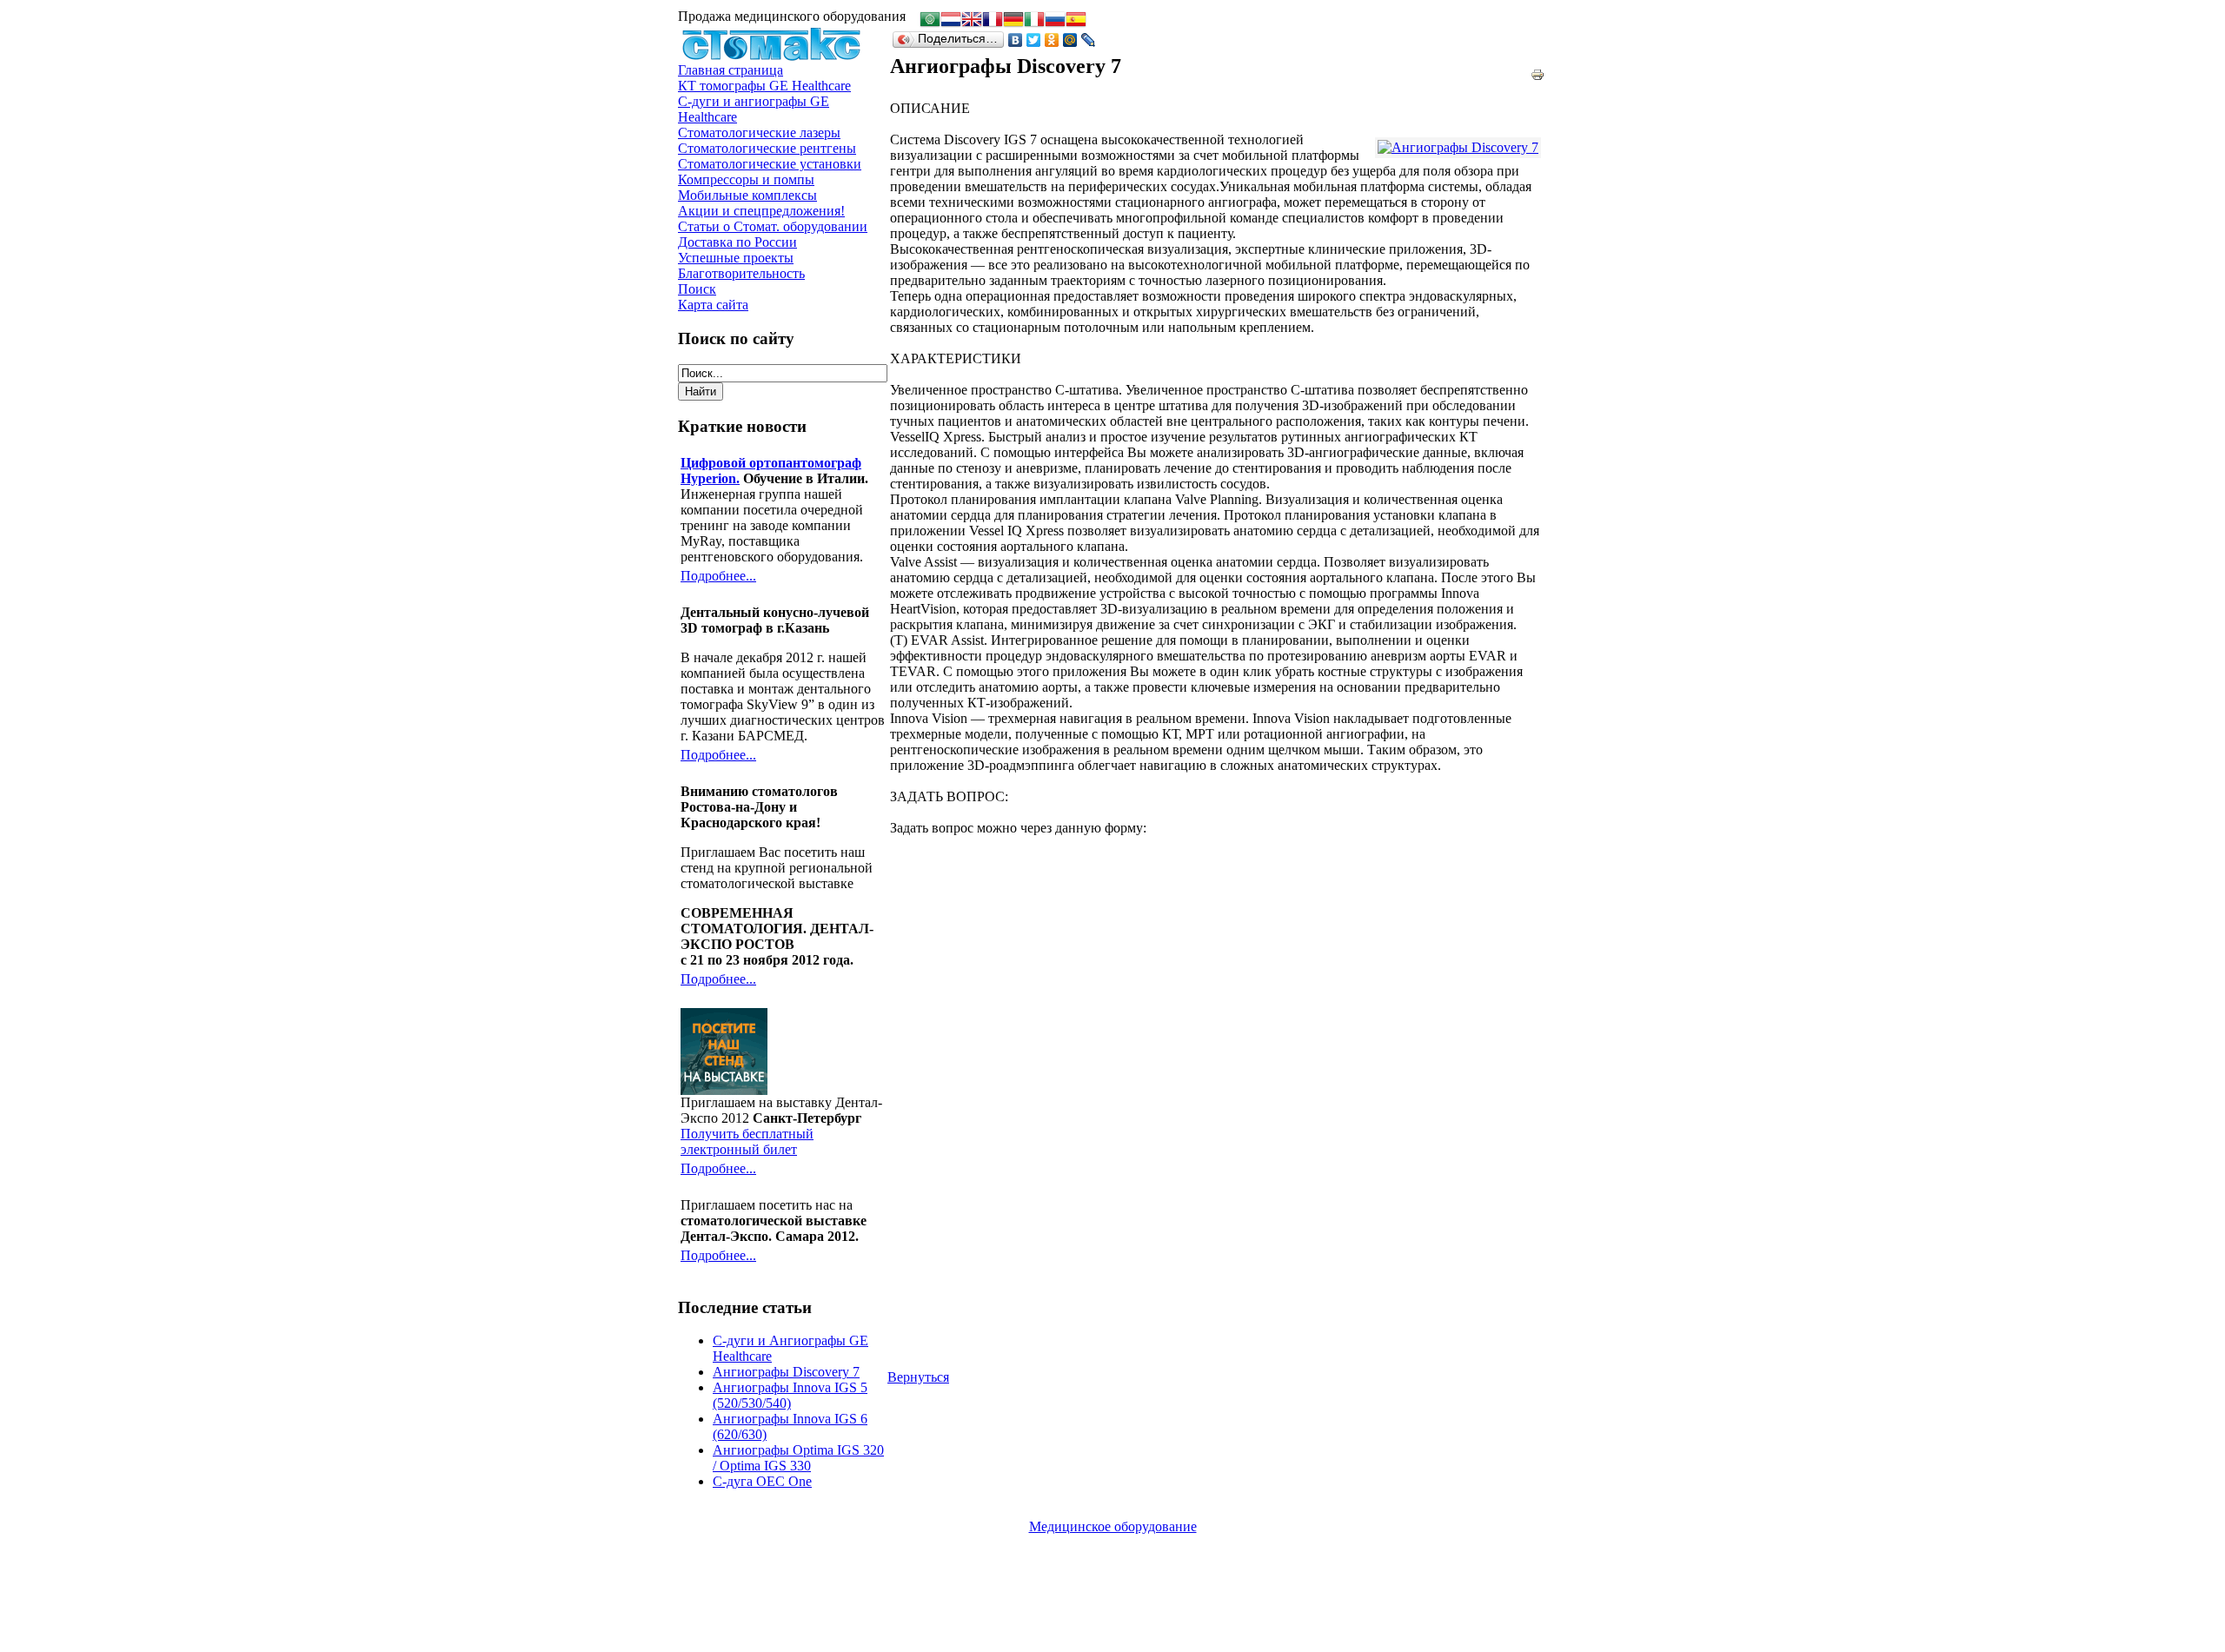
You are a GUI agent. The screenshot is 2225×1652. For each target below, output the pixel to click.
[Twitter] (1034, 40)
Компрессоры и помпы (746, 179)
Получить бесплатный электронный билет (747, 1141)
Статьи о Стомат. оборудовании (773, 226)
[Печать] (1538, 70)
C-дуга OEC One (762, 1481)
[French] (993, 21)
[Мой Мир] (1070, 40)
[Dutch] (951, 21)
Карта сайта (713, 305)
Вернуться (918, 1377)
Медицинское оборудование (1113, 1526)
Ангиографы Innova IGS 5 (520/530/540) (790, 1395)
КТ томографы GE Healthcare (764, 86)
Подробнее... (718, 576)
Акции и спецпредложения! (761, 211)
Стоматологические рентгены (767, 148)
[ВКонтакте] (1016, 40)
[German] (1013, 21)
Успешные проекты (736, 258)
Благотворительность (741, 273)
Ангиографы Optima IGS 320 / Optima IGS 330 (798, 1458)
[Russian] (1055, 21)
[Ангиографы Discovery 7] (1458, 148)
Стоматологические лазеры (759, 133)
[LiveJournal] (1089, 40)
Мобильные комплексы (747, 195)
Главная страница (731, 70)
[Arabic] (930, 21)
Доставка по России (737, 242)
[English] (972, 21)
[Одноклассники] (1052, 40)
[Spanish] (1076, 21)
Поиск (697, 289)
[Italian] (1034, 21)
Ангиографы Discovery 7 (786, 1372)
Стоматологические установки (770, 164)
